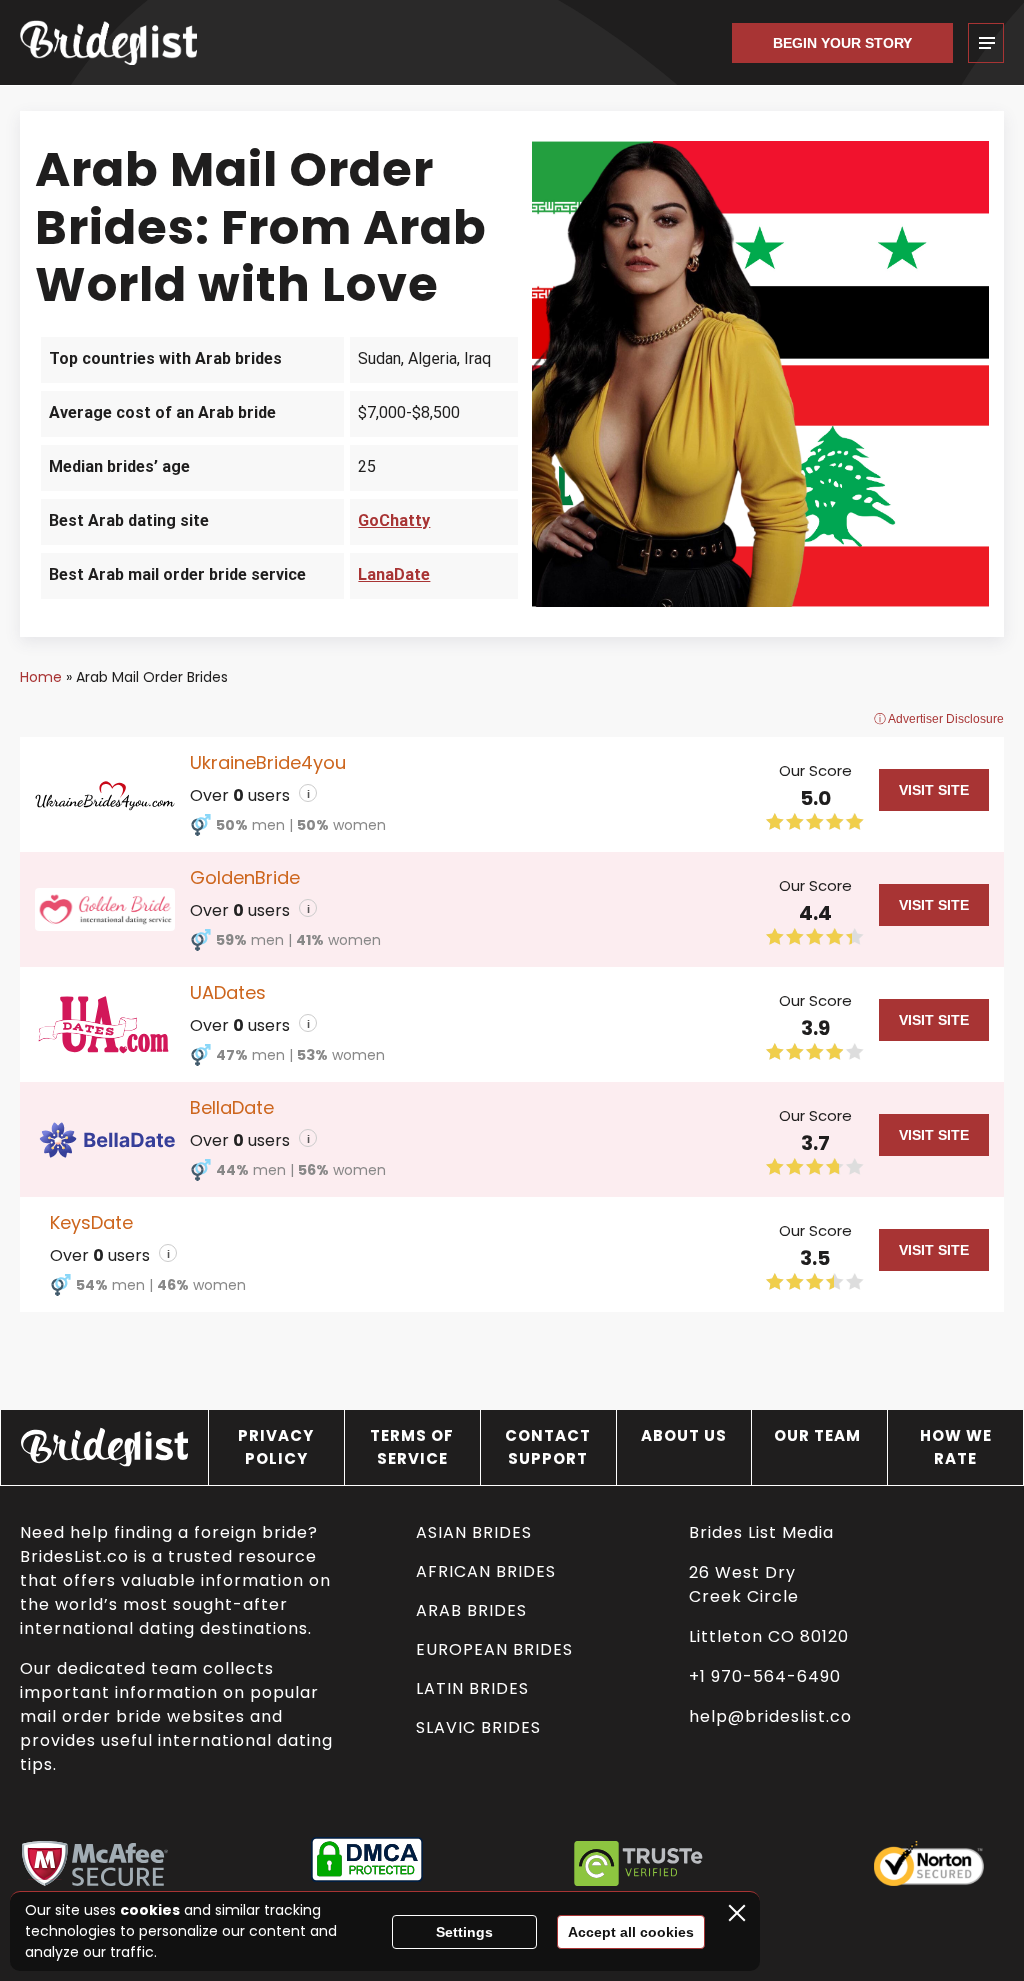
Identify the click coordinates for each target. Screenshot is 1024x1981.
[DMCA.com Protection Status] (367, 1863)
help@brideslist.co (770, 1716)
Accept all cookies (631, 1932)
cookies (150, 1910)
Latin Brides (472, 1688)
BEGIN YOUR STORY (842, 43)
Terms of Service (412, 1447)
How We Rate (956, 1447)
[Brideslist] (120, 42)
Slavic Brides (478, 1727)
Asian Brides (474, 1532)
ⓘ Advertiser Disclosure (939, 719)
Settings (464, 1932)
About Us (684, 1435)
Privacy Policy (276, 1447)
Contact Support (548, 1447)
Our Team (819, 1435)
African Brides (486, 1571)
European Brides (494, 1649)
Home (41, 677)
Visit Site (934, 790)
